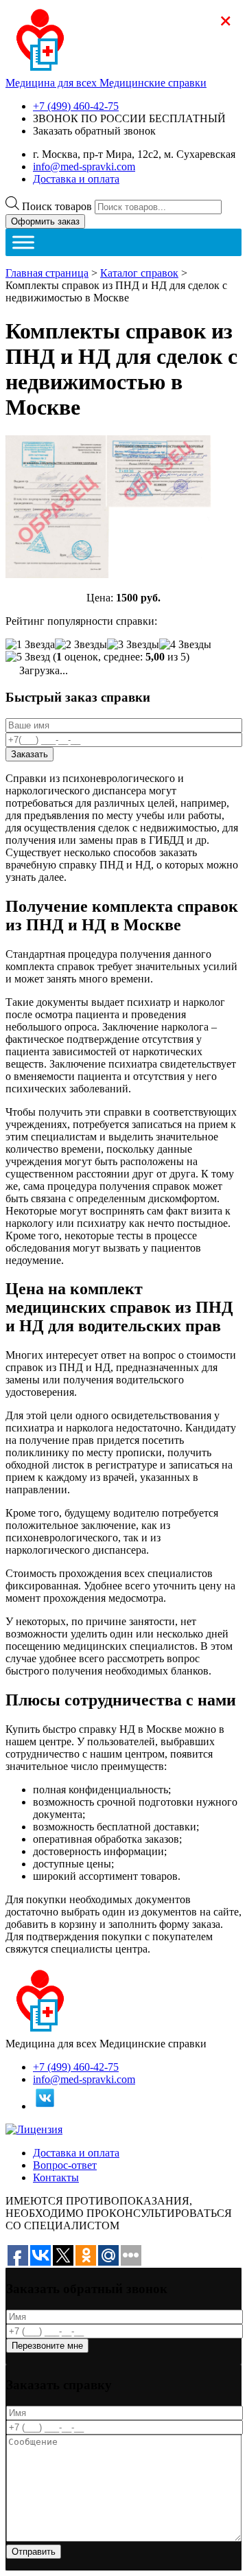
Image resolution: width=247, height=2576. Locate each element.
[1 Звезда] (30, 645)
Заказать (30, 754)
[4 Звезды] (185, 645)
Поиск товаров (57, 206)
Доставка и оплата (76, 179)
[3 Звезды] (133, 645)
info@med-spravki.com (84, 166)
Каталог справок (139, 273)
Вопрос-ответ (65, 2165)
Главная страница (47, 273)
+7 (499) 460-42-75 (76, 106)
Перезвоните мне (47, 2346)
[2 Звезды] (81, 645)
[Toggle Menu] (23, 242)
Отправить (34, 2552)
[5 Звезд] (28, 657)
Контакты (56, 2177)
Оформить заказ (45, 221)
